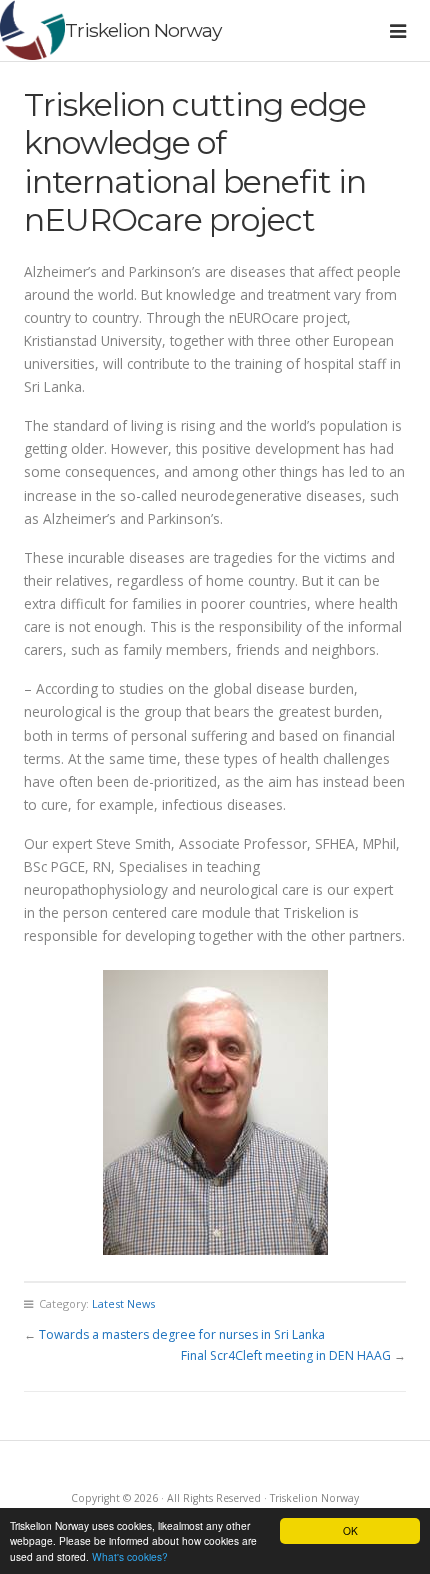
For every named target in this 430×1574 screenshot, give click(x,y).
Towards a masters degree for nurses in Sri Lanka (182, 1334)
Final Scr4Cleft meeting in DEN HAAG (286, 1355)
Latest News (123, 1303)
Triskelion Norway (143, 30)
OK (350, 1530)
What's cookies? (130, 1556)
